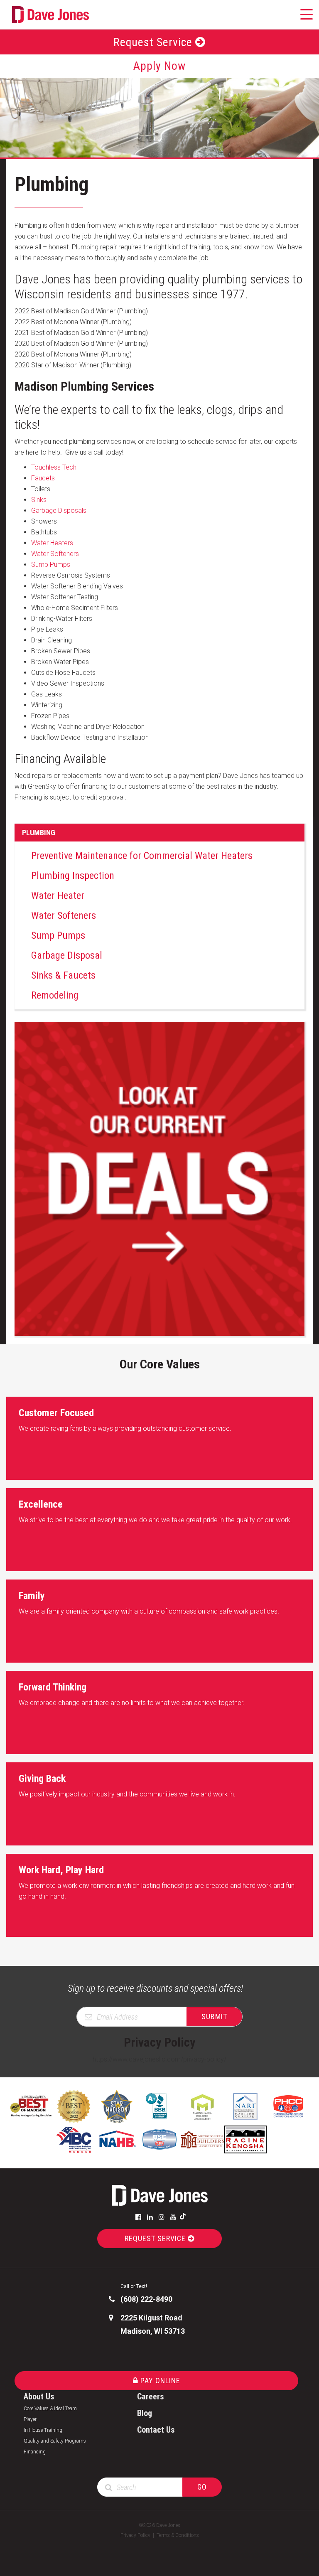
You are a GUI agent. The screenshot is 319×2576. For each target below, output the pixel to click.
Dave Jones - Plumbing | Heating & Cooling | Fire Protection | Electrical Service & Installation (159, 2195)
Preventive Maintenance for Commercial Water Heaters (142, 856)
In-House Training (43, 2430)
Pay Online (159, 2380)
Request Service (154, 42)
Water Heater (58, 896)
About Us (39, 2396)
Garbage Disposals (59, 511)
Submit (214, 2016)
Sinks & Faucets (63, 975)
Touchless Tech (54, 467)
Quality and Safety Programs (55, 2441)
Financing (35, 2452)
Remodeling (55, 995)
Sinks (39, 500)
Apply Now (159, 66)
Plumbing (39, 833)
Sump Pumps (51, 565)
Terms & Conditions (178, 2535)
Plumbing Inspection (73, 876)
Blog (145, 2413)
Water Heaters (52, 543)
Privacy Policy (135, 2535)
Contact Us (156, 2430)
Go (202, 2487)
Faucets (43, 478)
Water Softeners (55, 554)
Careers (151, 2396)
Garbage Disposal (67, 955)
